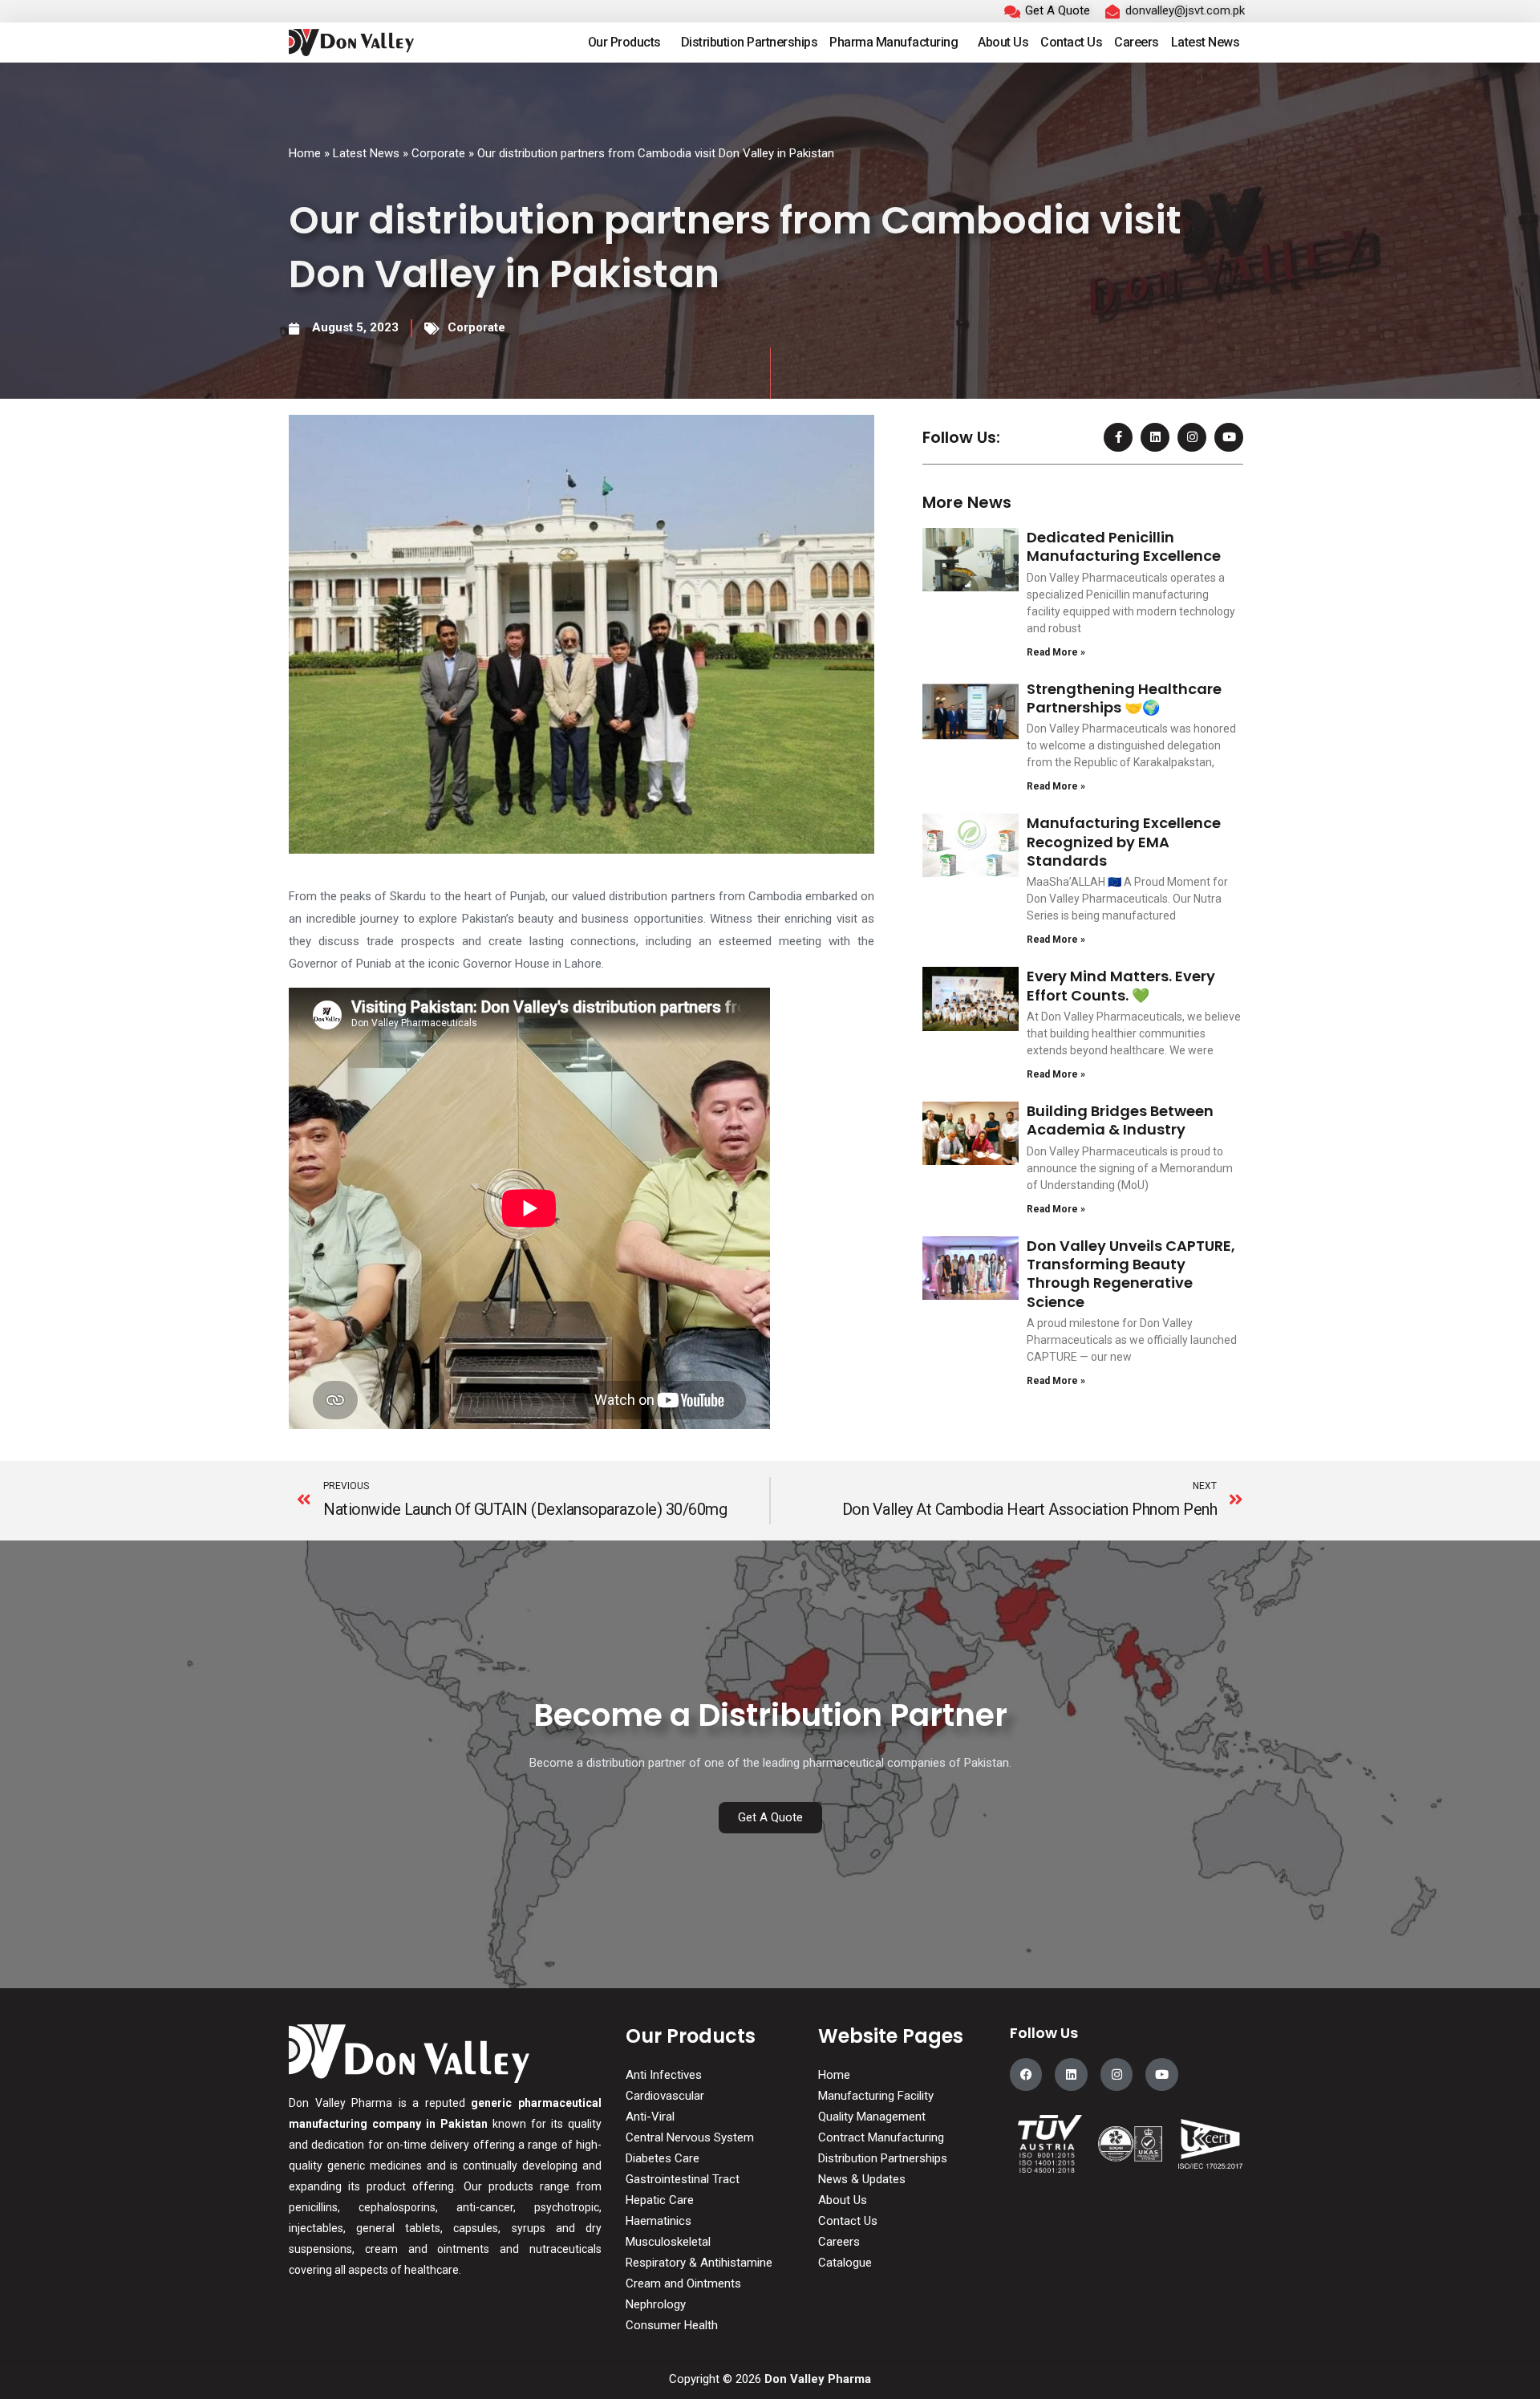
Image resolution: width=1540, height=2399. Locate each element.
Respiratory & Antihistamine (699, 2263)
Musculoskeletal (668, 2242)
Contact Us (1071, 42)
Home (305, 153)
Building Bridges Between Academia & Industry (1120, 1120)
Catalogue (845, 2263)
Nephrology (656, 2304)
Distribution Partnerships (750, 42)
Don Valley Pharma (818, 2379)
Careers (1137, 42)
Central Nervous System (690, 2137)
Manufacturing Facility (876, 2096)
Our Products (624, 42)
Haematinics (659, 2221)
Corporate (438, 153)
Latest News (1206, 42)
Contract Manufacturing (881, 2137)
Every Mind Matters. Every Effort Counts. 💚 (1121, 985)
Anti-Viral (650, 2117)
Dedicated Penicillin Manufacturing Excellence (1124, 546)
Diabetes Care (663, 2158)
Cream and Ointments (683, 2283)
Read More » (1056, 652)
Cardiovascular (665, 2096)
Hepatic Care (660, 2200)
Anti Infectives (664, 2075)
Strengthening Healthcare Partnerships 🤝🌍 (1124, 698)
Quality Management (872, 2117)
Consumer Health (672, 2325)
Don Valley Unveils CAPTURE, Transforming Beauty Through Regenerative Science (1131, 1274)
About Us (1003, 42)
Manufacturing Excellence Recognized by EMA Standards (1124, 842)
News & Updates (862, 2179)
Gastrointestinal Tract (683, 2179)
